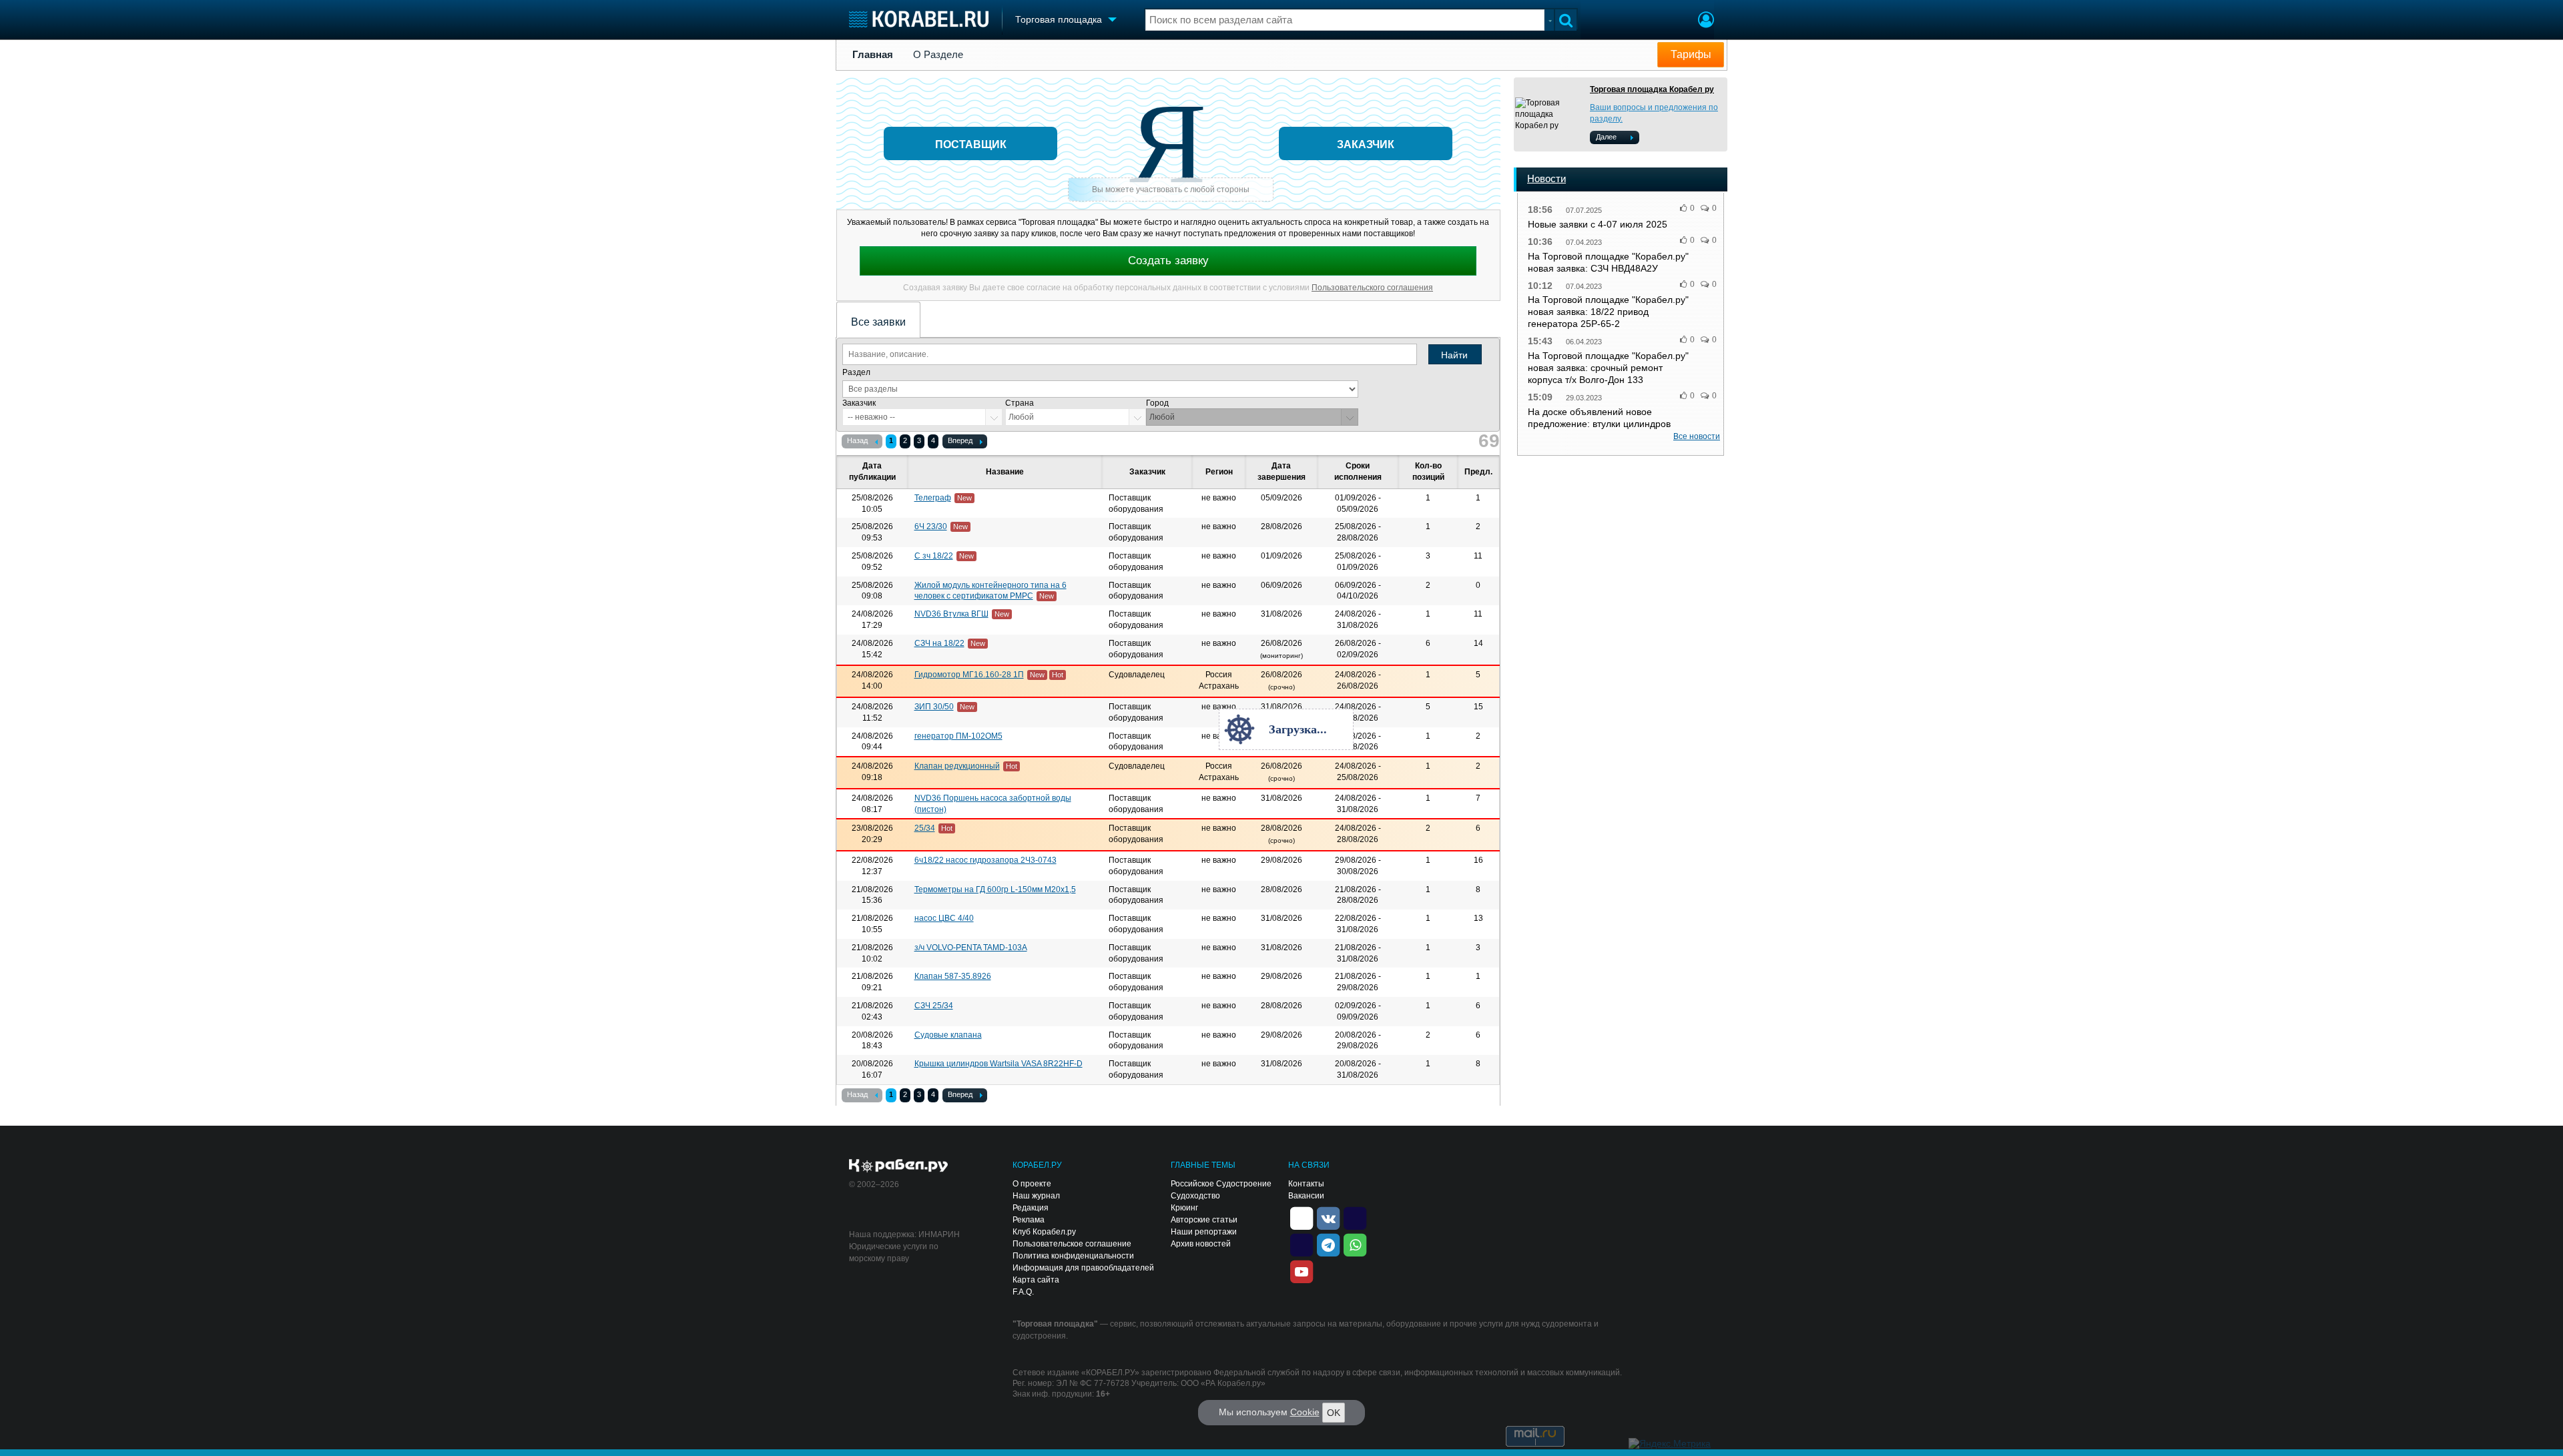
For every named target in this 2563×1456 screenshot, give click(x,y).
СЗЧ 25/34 (934, 1006)
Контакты (1306, 1184)
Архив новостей (1201, 1244)
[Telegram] (1328, 1244)
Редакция (1031, 1208)
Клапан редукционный (957, 766)
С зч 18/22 (934, 556)
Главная (873, 55)
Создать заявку (1168, 261)
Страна (1020, 403)
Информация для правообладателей (1083, 1268)
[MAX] (1302, 1244)
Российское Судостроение (1221, 1184)
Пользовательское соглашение (1072, 1244)
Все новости (1697, 436)
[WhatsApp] (1355, 1244)
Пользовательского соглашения (1372, 288)
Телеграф (933, 498)
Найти (1454, 355)
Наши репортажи (1204, 1232)
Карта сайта (1036, 1280)
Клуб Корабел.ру (1044, 1232)
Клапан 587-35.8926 (953, 976)
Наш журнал (1036, 1196)
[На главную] (919, 19)
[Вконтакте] (1328, 1217)
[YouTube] (1302, 1270)
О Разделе (938, 55)
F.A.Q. (1023, 1292)
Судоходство (1195, 1196)
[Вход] (1706, 21)
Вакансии (1306, 1196)
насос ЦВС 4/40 (944, 918)
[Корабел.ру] (899, 1166)
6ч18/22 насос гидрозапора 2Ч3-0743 (985, 860)
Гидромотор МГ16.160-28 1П (969, 675)
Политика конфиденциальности (1073, 1256)
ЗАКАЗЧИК (1366, 144)
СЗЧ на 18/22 (939, 643)
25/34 (925, 828)
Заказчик (859, 403)
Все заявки (878, 322)
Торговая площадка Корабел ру (1652, 89)
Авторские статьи (1204, 1220)
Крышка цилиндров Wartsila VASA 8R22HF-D (999, 1064)
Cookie (1305, 1412)
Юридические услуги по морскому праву (894, 1252)
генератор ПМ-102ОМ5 (958, 736)
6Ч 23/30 (931, 526)
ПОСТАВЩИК (971, 144)
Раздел (856, 372)
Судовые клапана (948, 1035)
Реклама (1029, 1220)
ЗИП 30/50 (934, 707)
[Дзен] (1302, 1217)
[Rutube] (1355, 1217)
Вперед (960, 440)
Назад (857, 440)
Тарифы (1691, 54)
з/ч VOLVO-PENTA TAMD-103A (971, 948)
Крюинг (1184, 1208)
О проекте (1032, 1184)
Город (1157, 403)
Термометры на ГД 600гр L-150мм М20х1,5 (995, 889)
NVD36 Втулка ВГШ (951, 614)
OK (1334, 1413)
